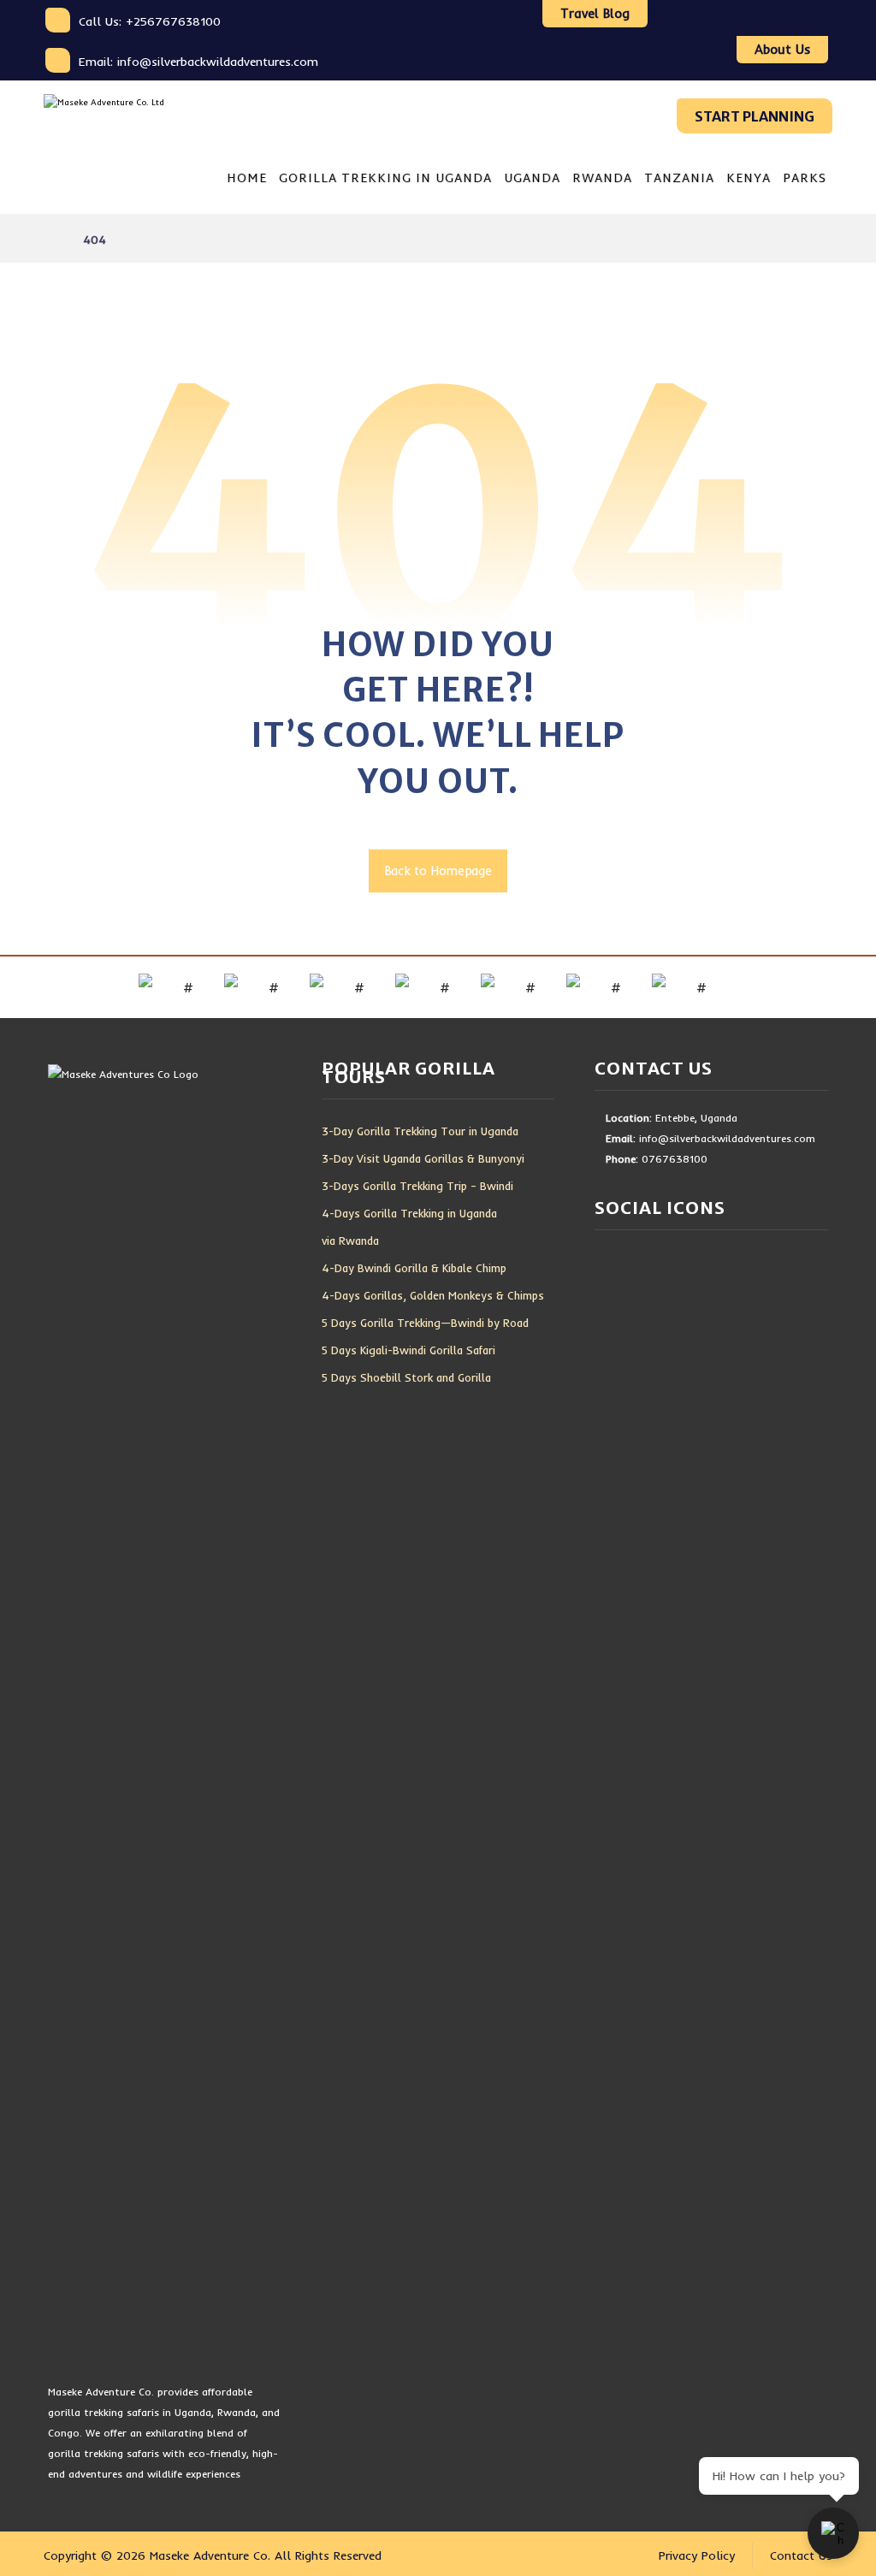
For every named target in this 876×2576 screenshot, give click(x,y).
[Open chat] (833, 2533)
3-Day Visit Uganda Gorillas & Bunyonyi (423, 1158)
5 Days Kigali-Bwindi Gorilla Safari (408, 1350)
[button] (665, 21)
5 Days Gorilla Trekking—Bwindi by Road (425, 1323)
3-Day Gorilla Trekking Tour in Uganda (420, 1131)
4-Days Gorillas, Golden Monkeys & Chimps (433, 1295)
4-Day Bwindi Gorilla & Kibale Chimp (414, 1268)
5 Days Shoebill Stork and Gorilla (406, 1377)
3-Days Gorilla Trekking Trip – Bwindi (417, 1186)
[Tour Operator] (125, 115)
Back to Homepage (438, 871)
